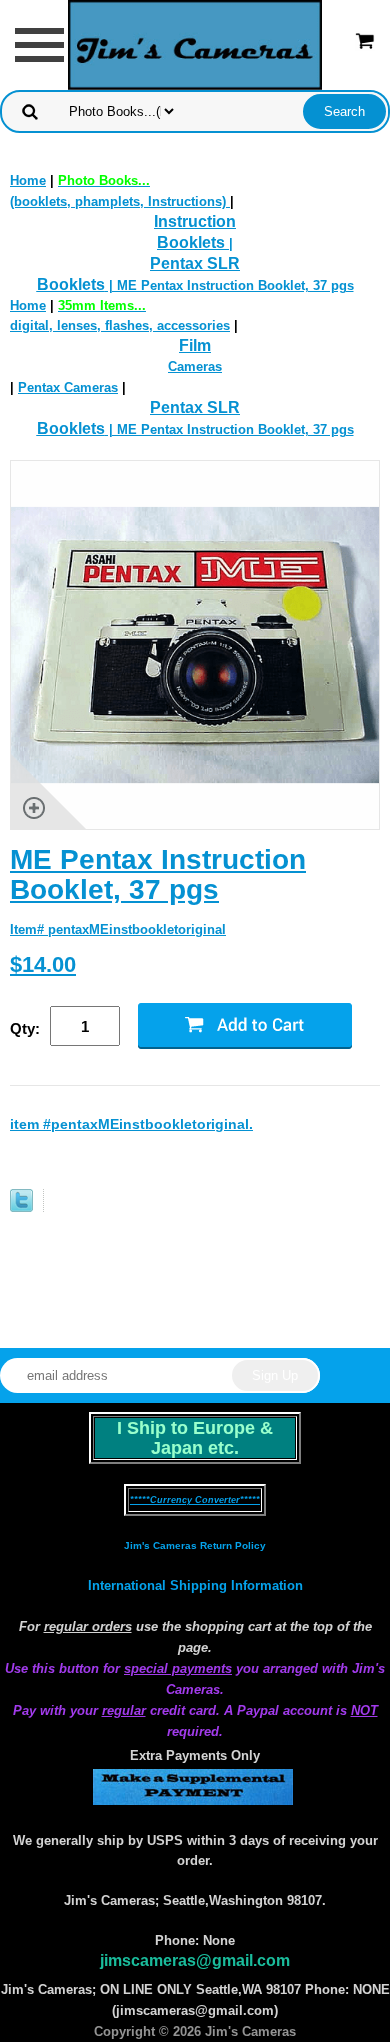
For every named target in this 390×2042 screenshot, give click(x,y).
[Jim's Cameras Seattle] (195, 43)
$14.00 (43, 964)
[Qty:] (94, 1027)
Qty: (25, 1028)
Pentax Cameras (68, 387)
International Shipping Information (195, 1585)
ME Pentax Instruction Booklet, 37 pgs (158, 874)
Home (28, 180)
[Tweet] (21, 1207)
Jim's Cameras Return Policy (195, 1545)
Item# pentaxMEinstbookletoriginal (118, 929)
